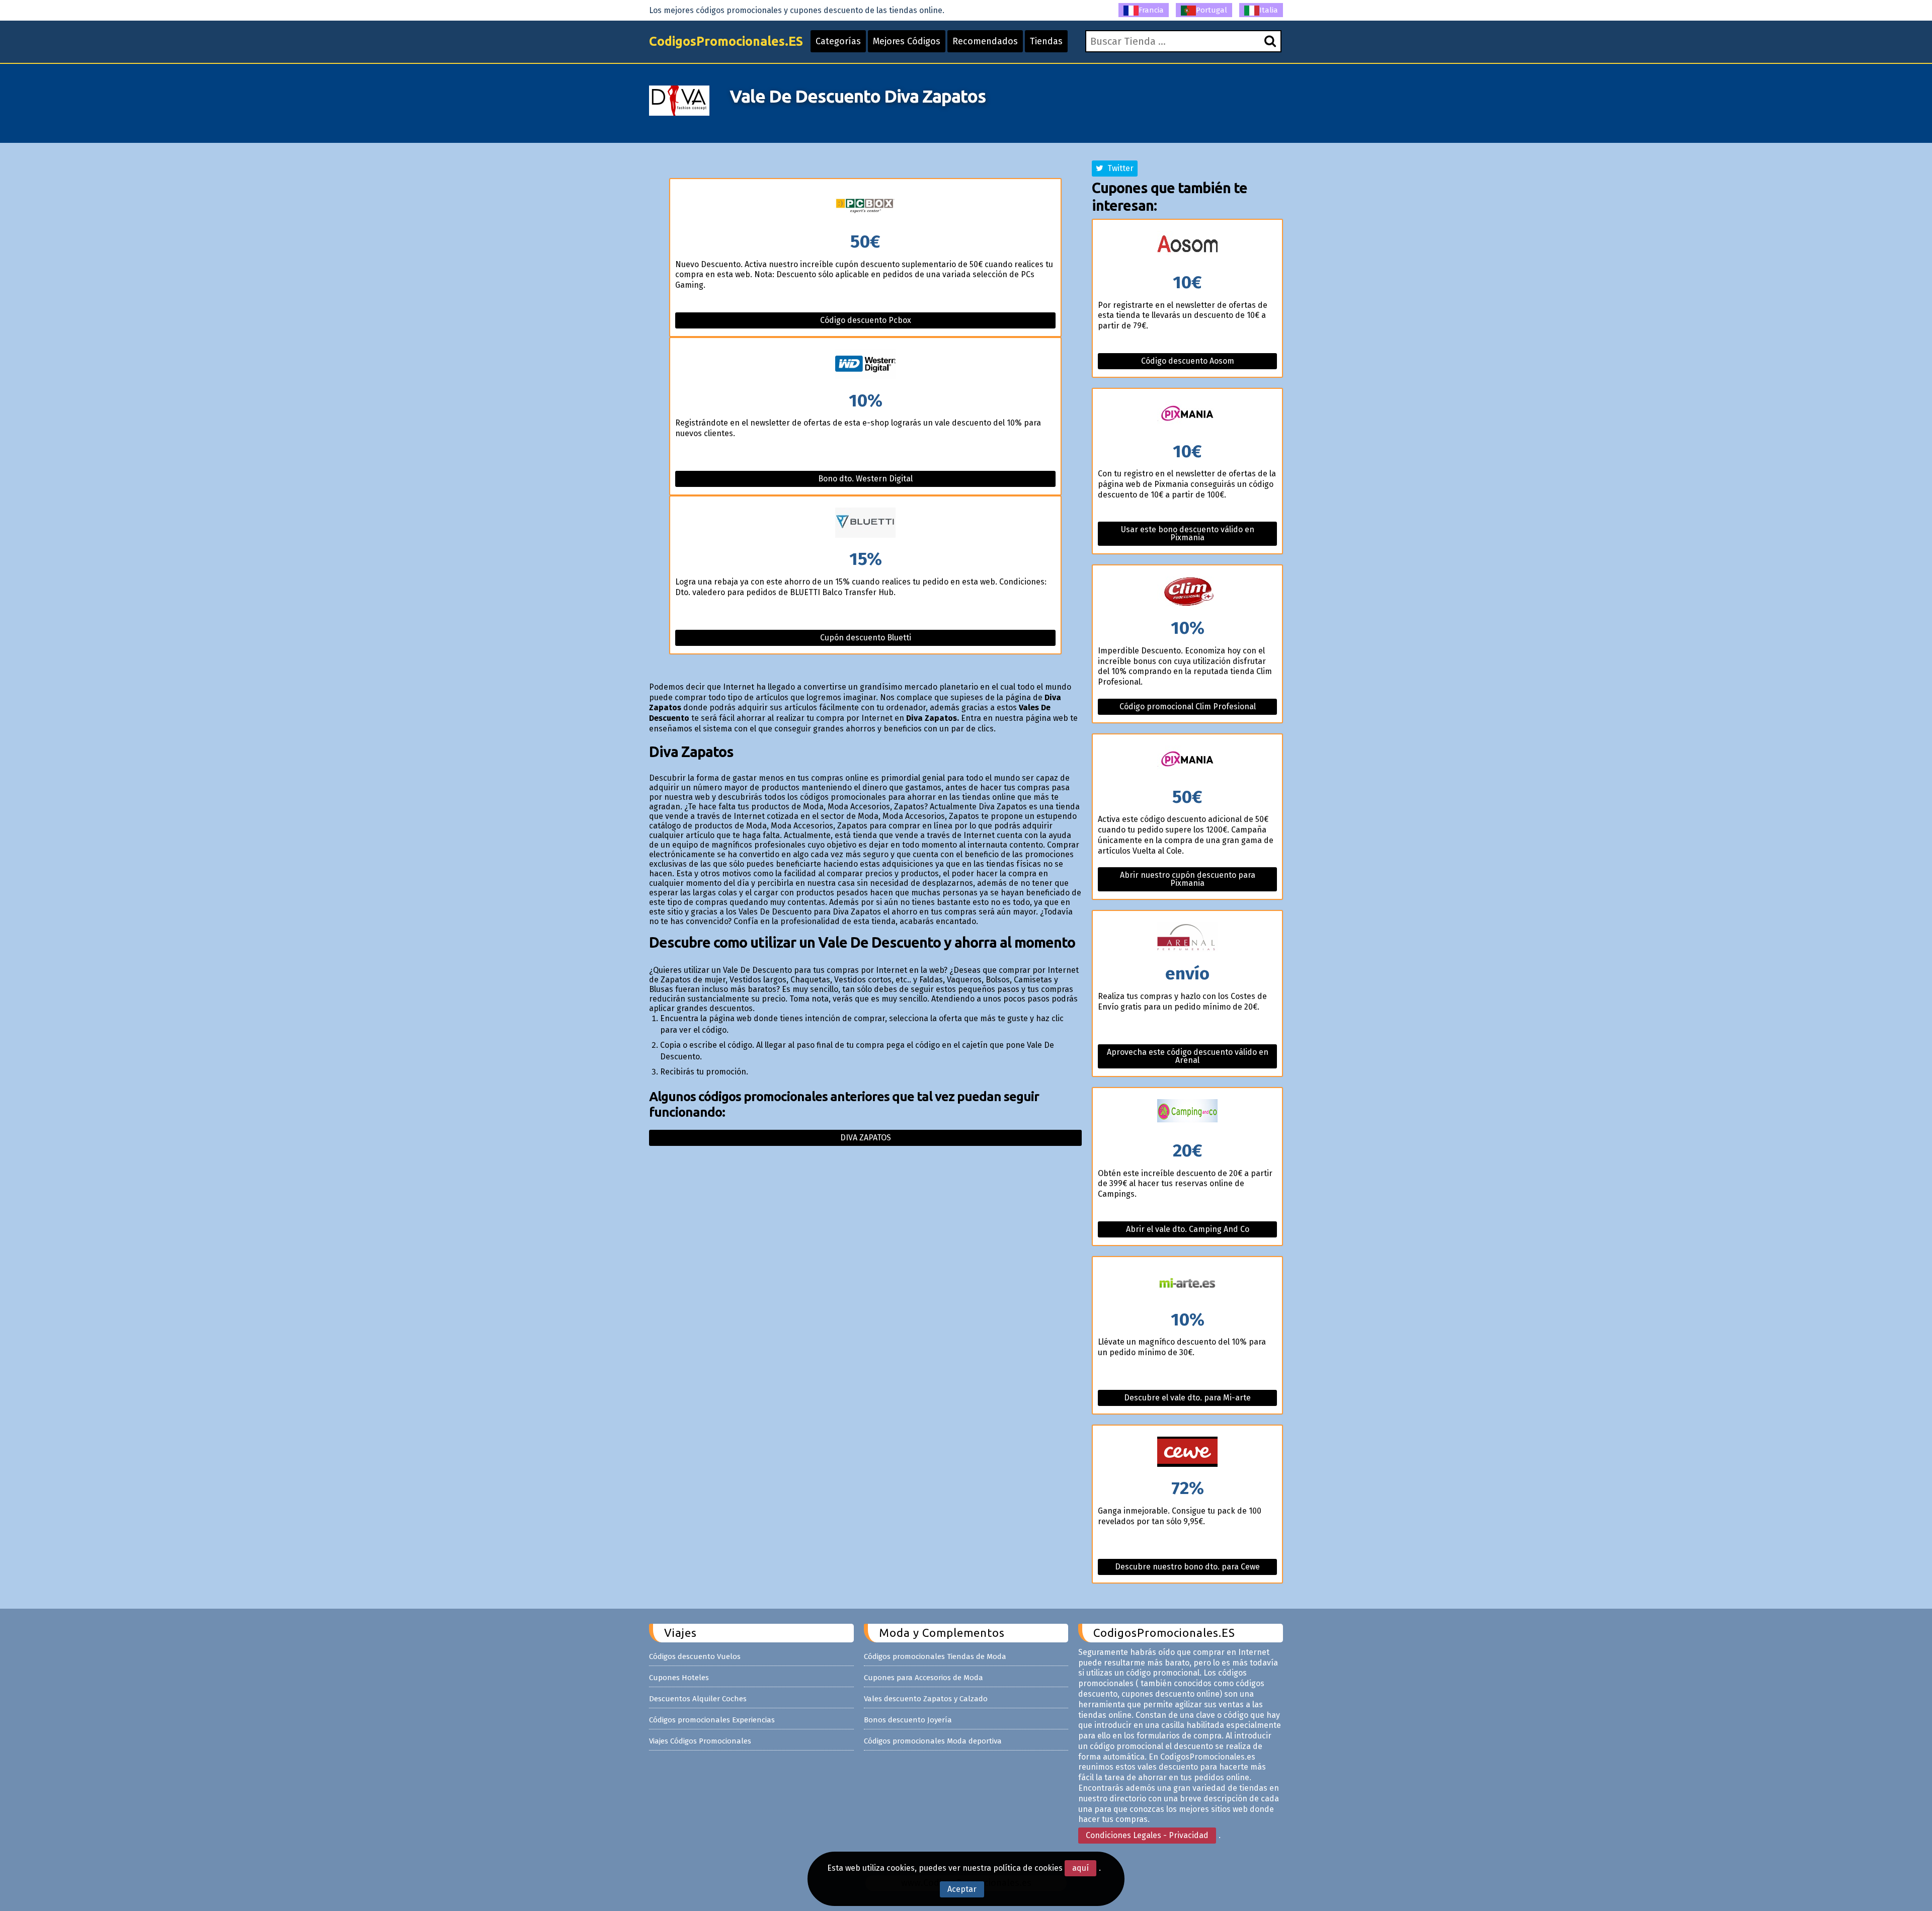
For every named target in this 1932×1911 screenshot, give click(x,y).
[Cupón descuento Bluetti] (865, 523)
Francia (1151, 10)
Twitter (1118, 168)
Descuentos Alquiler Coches (698, 1699)
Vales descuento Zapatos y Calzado (926, 1699)
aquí (1080, 1868)
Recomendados (985, 41)
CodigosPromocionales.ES (726, 41)
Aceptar (962, 1889)
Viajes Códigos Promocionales (700, 1741)
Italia (1269, 10)
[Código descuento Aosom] (1187, 247)
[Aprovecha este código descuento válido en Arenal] (1187, 938)
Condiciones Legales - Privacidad (1147, 1835)
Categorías (838, 41)
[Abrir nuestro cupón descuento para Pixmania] (1187, 761)
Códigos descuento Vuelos (695, 1656)
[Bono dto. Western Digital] (865, 365)
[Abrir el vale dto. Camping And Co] (1187, 1115)
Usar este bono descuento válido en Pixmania (1188, 533)
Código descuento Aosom (1188, 361)
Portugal (1212, 10)
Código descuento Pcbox (866, 320)
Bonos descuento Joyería (908, 1720)
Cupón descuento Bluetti (866, 638)
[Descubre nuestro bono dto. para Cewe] (1187, 1452)
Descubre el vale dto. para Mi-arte (1187, 1398)
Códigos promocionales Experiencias (712, 1720)
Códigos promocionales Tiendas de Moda (935, 1656)
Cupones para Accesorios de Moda (923, 1678)
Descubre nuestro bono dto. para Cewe (1187, 1567)
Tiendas (1046, 41)
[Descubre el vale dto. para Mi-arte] (1187, 1284)
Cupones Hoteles (679, 1678)
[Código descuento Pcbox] (865, 206)
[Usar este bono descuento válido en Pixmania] (1187, 416)
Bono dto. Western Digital (865, 479)
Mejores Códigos (907, 41)
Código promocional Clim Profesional (1188, 707)
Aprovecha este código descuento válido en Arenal (1188, 1056)
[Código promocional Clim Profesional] (1187, 592)
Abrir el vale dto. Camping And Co (1188, 1229)
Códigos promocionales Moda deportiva (933, 1741)
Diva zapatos (866, 1138)
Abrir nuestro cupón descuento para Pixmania (1188, 879)
